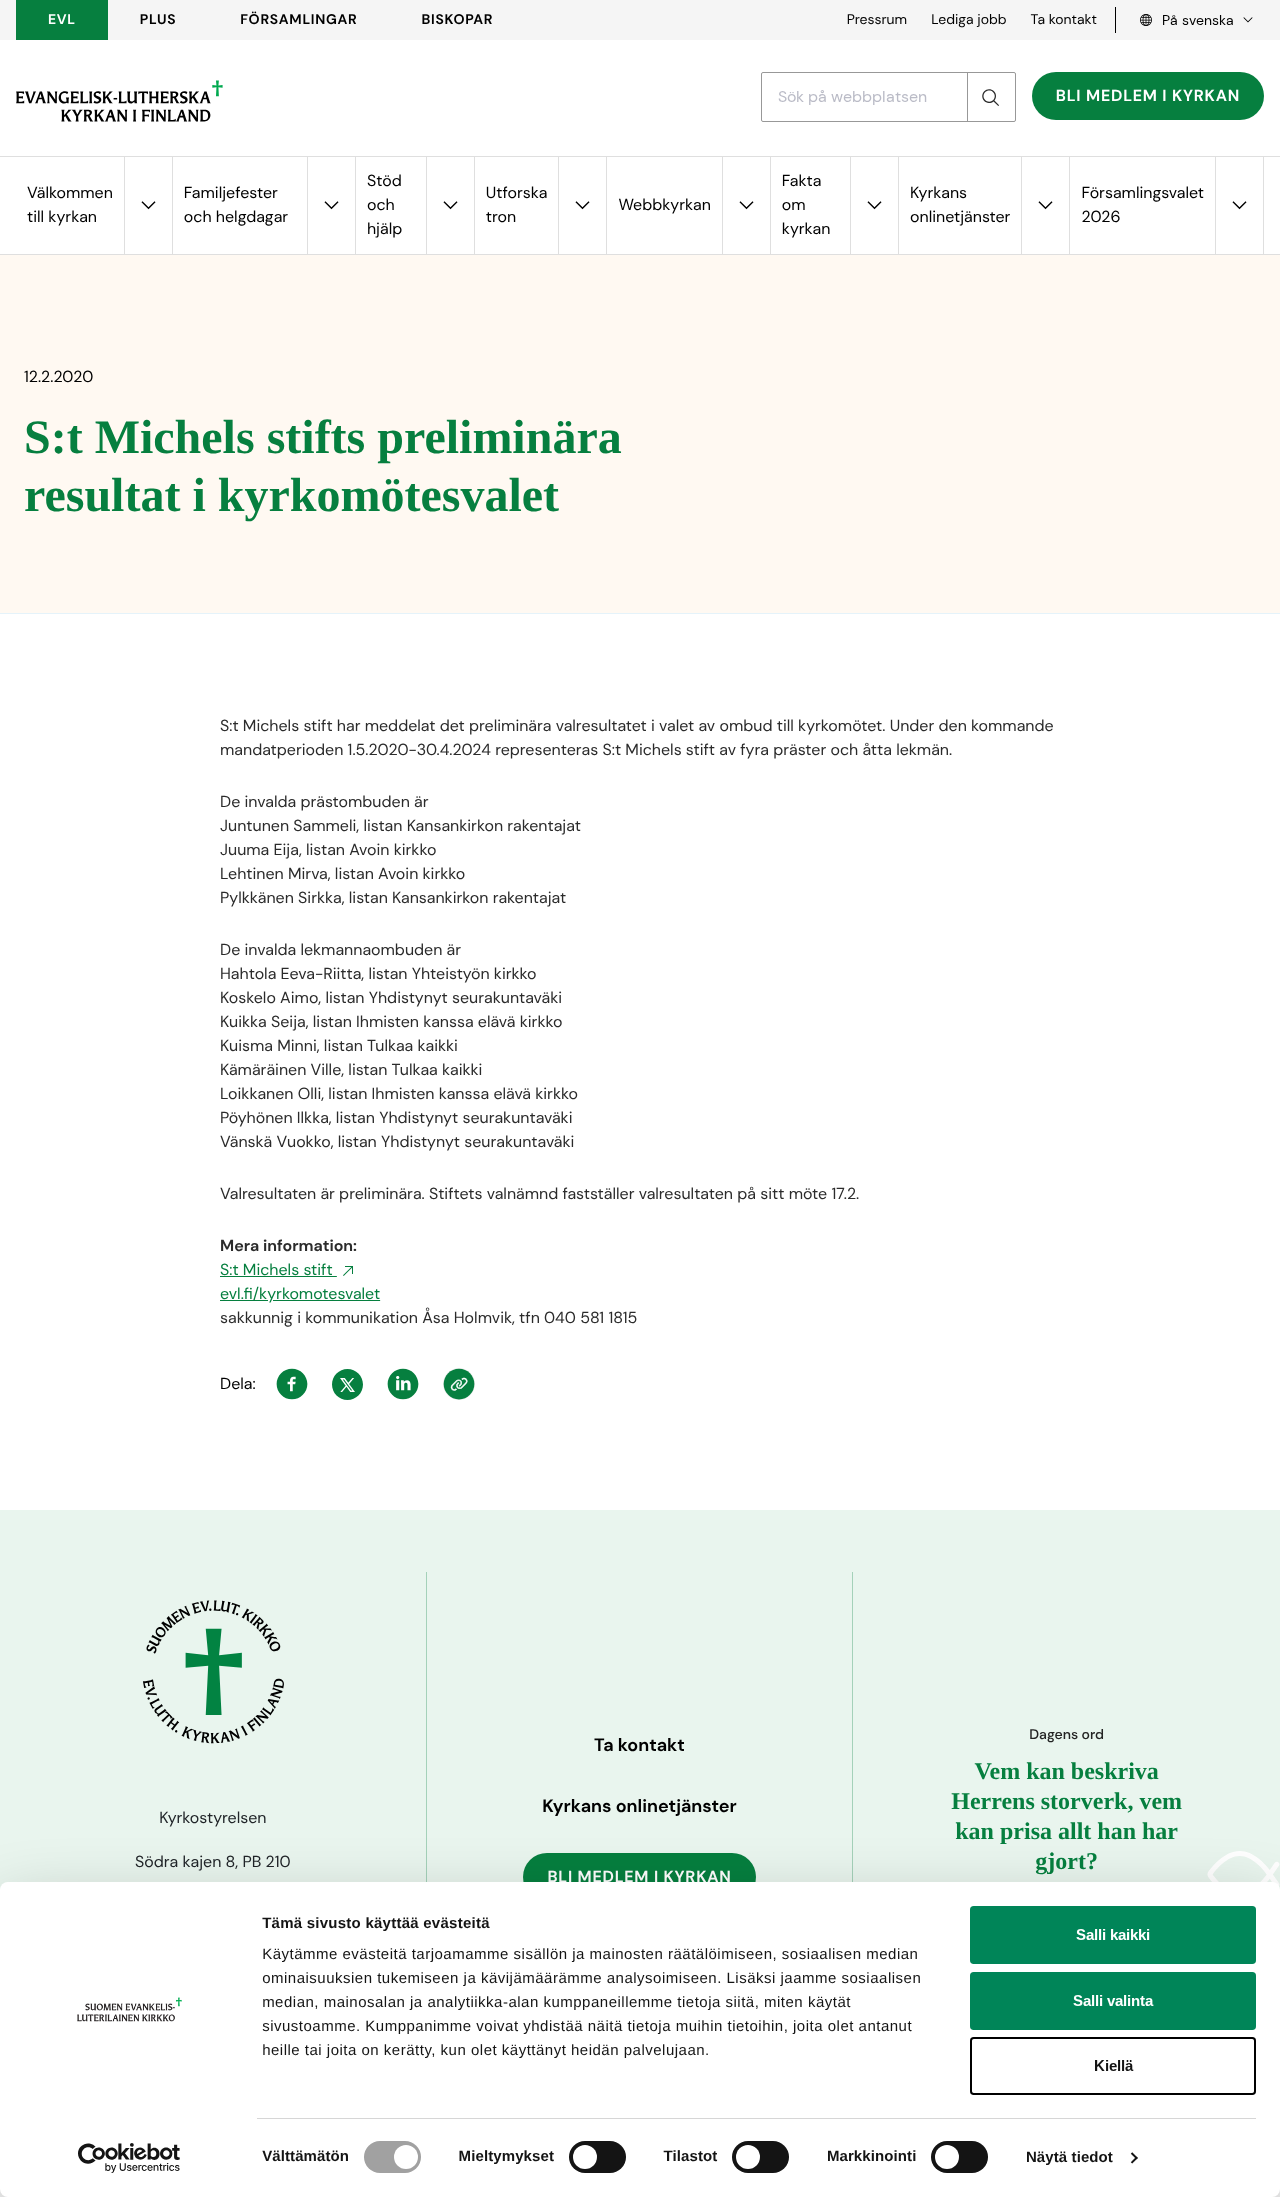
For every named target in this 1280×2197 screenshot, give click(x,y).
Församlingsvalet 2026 (1142, 204)
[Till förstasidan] (119, 101)
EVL (62, 20)
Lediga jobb (968, 20)
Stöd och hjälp (384, 204)
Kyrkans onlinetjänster (960, 204)
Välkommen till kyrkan (70, 204)
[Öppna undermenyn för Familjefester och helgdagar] (331, 205)
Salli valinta (1113, 2000)
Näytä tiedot (1069, 2157)
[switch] (597, 2157)
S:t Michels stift (278, 1269)
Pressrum (877, 20)
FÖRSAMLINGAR (298, 20)
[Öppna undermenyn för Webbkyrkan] (746, 205)
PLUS (158, 20)
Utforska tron (517, 204)
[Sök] (991, 97)
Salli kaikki (1113, 1934)
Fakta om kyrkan (806, 204)
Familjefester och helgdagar (236, 204)
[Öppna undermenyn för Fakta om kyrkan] (874, 205)
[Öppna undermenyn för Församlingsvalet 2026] (1239, 205)
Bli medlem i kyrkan (1148, 95)
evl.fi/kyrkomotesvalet (300, 1293)
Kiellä (1113, 2065)
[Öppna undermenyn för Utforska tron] (582, 205)
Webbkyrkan (664, 204)
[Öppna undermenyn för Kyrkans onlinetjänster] (1045, 205)
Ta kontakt (1064, 20)
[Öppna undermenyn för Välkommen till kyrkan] (148, 205)
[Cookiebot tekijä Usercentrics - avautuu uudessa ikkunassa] (129, 2158)
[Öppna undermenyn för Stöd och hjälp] (450, 205)
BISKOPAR (458, 20)
